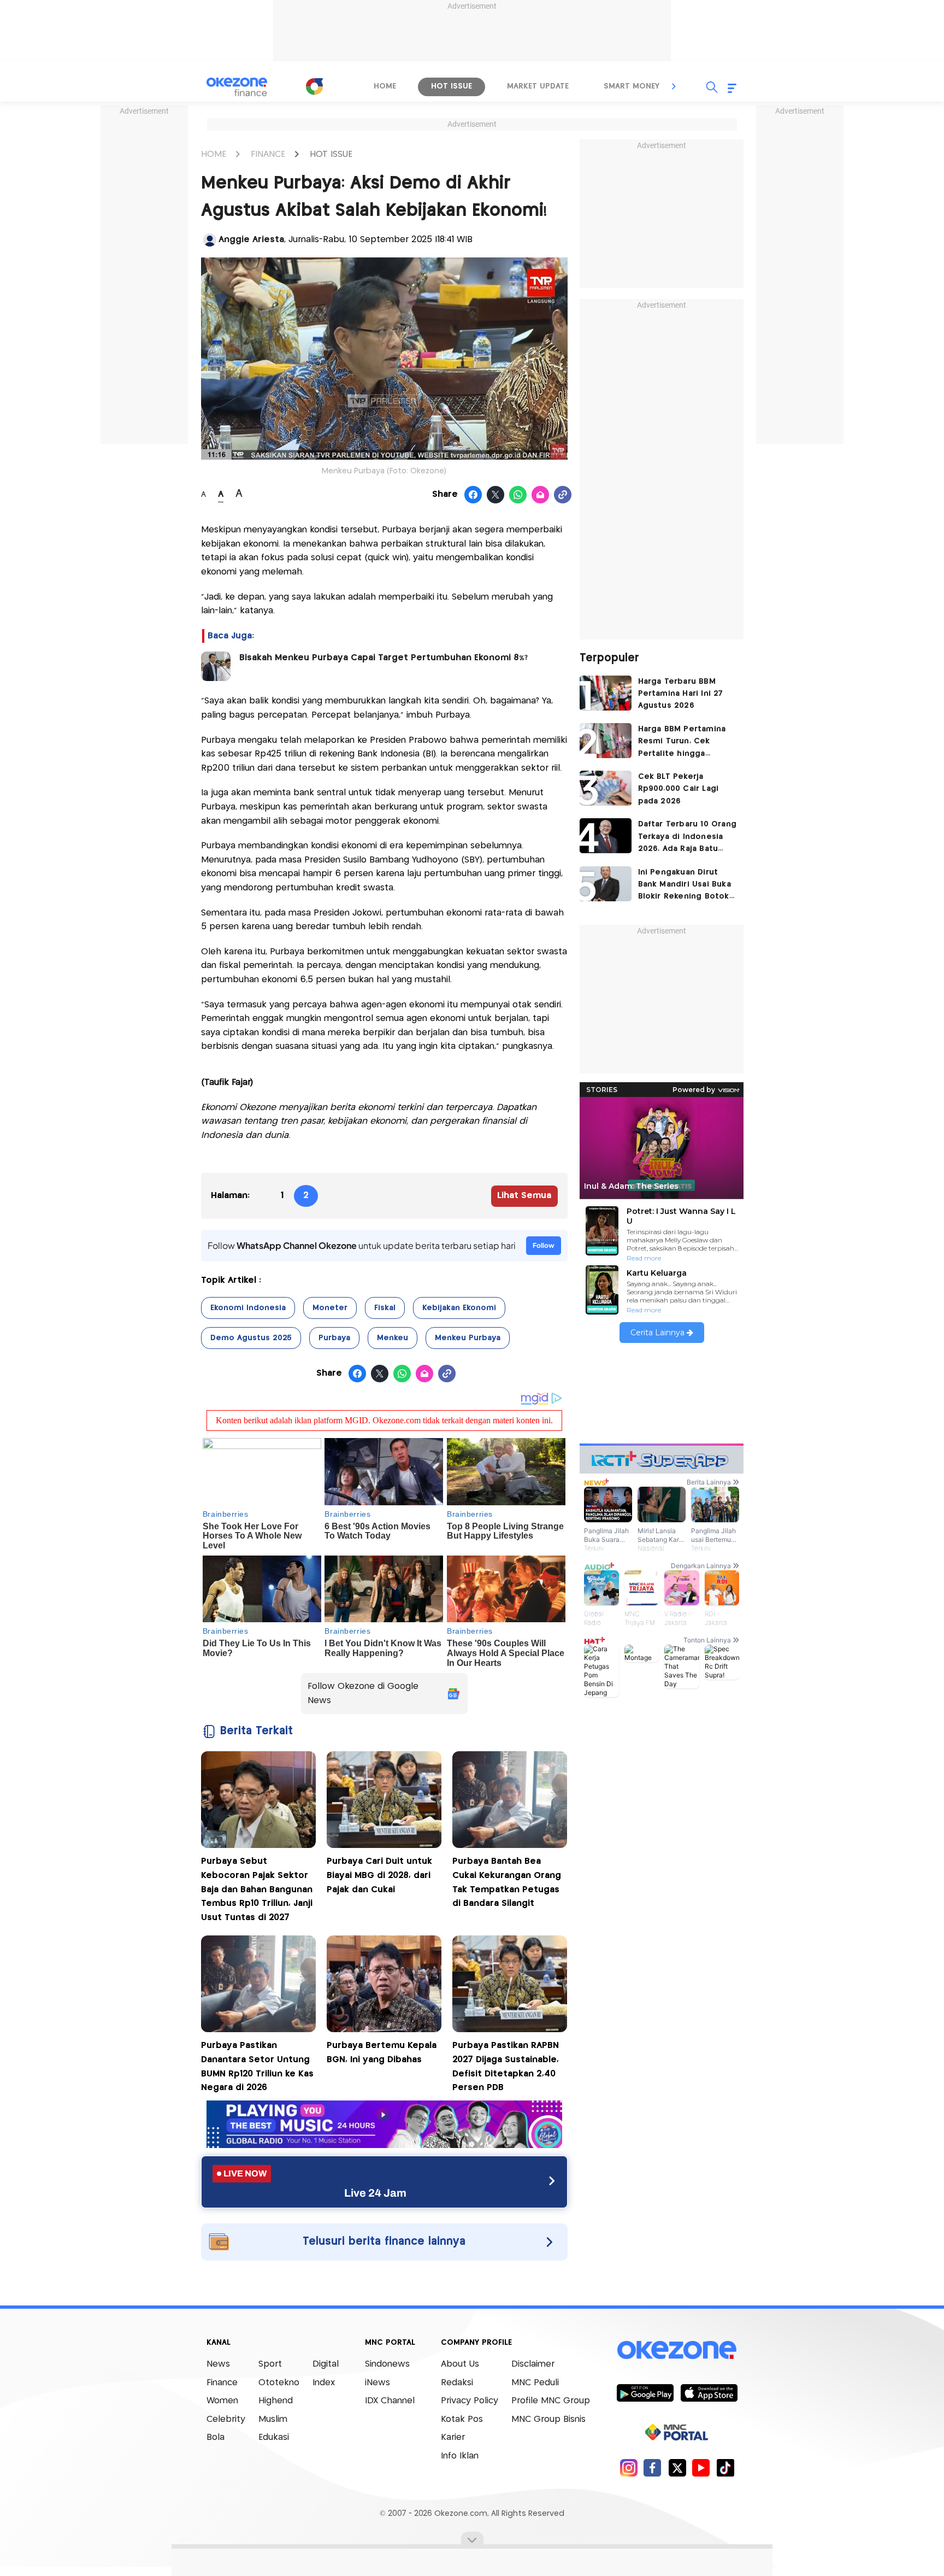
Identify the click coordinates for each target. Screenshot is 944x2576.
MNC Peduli (535, 2383)
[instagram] (629, 2468)
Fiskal (385, 1308)
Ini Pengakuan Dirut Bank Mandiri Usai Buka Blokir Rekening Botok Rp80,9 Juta (685, 886)
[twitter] (677, 2468)
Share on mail (541, 495)
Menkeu (393, 1338)
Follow (544, 1245)
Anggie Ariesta (251, 240)
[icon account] (210, 240)
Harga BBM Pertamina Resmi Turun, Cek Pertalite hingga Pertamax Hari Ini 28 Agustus (682, 743)
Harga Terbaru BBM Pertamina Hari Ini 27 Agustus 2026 (681, 694)
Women (222, 2401)
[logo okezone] (677, 2350)
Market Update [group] (538, 86)
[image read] (216, 666)
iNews (377, 2383)
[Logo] (314, 86)
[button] (674, 86)
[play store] (645, 2392)
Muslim (273, 2419)
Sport (270, 2364)
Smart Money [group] (632, 86)
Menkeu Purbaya (468, 1338)
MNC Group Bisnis (548, 2419)
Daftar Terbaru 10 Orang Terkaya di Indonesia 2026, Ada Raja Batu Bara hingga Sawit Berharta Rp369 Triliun (688, 838)
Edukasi (274, 2437)
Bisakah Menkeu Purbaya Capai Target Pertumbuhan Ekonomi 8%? (383, 658)
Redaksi (457, 2383)
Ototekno (279, 2383)
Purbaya (334, 1338)
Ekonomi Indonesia (248, 1308)
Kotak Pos (462, 2419)
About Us (460, 2364)
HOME (214, 154)
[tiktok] (725, 2468)
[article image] (606, 693)
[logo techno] (237, 87)
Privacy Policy (470, 2401)
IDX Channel (390, 2401)
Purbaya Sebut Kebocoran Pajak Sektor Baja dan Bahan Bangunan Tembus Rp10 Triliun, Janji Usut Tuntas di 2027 (257, 1889)
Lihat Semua (524, 1196)
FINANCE (268, 154)
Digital (326, 2364)
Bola (216, 2437)
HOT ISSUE (331, 154)
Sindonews (387, 2364)
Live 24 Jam (375, 2193)
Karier (453, 2437)
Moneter (330, 1308)
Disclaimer (533, 2364)
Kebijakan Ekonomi (459, 1308)
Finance (222, 2383)
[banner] (384, 2145)
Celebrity (226, 2419)
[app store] (709, 2392)
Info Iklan (460, 2456)
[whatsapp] (518, 495)
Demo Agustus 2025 (251, 1338)
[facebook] (653, 2468)
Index (324, 2383)
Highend (276, 2401)
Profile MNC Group (551, 2401)
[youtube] (701, 2468)
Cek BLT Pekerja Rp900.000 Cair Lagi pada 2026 (678, 789)
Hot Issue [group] (452, 86)
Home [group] (385, 86)
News (218, 2364)
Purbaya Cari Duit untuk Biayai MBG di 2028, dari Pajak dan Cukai (379, 1875)
